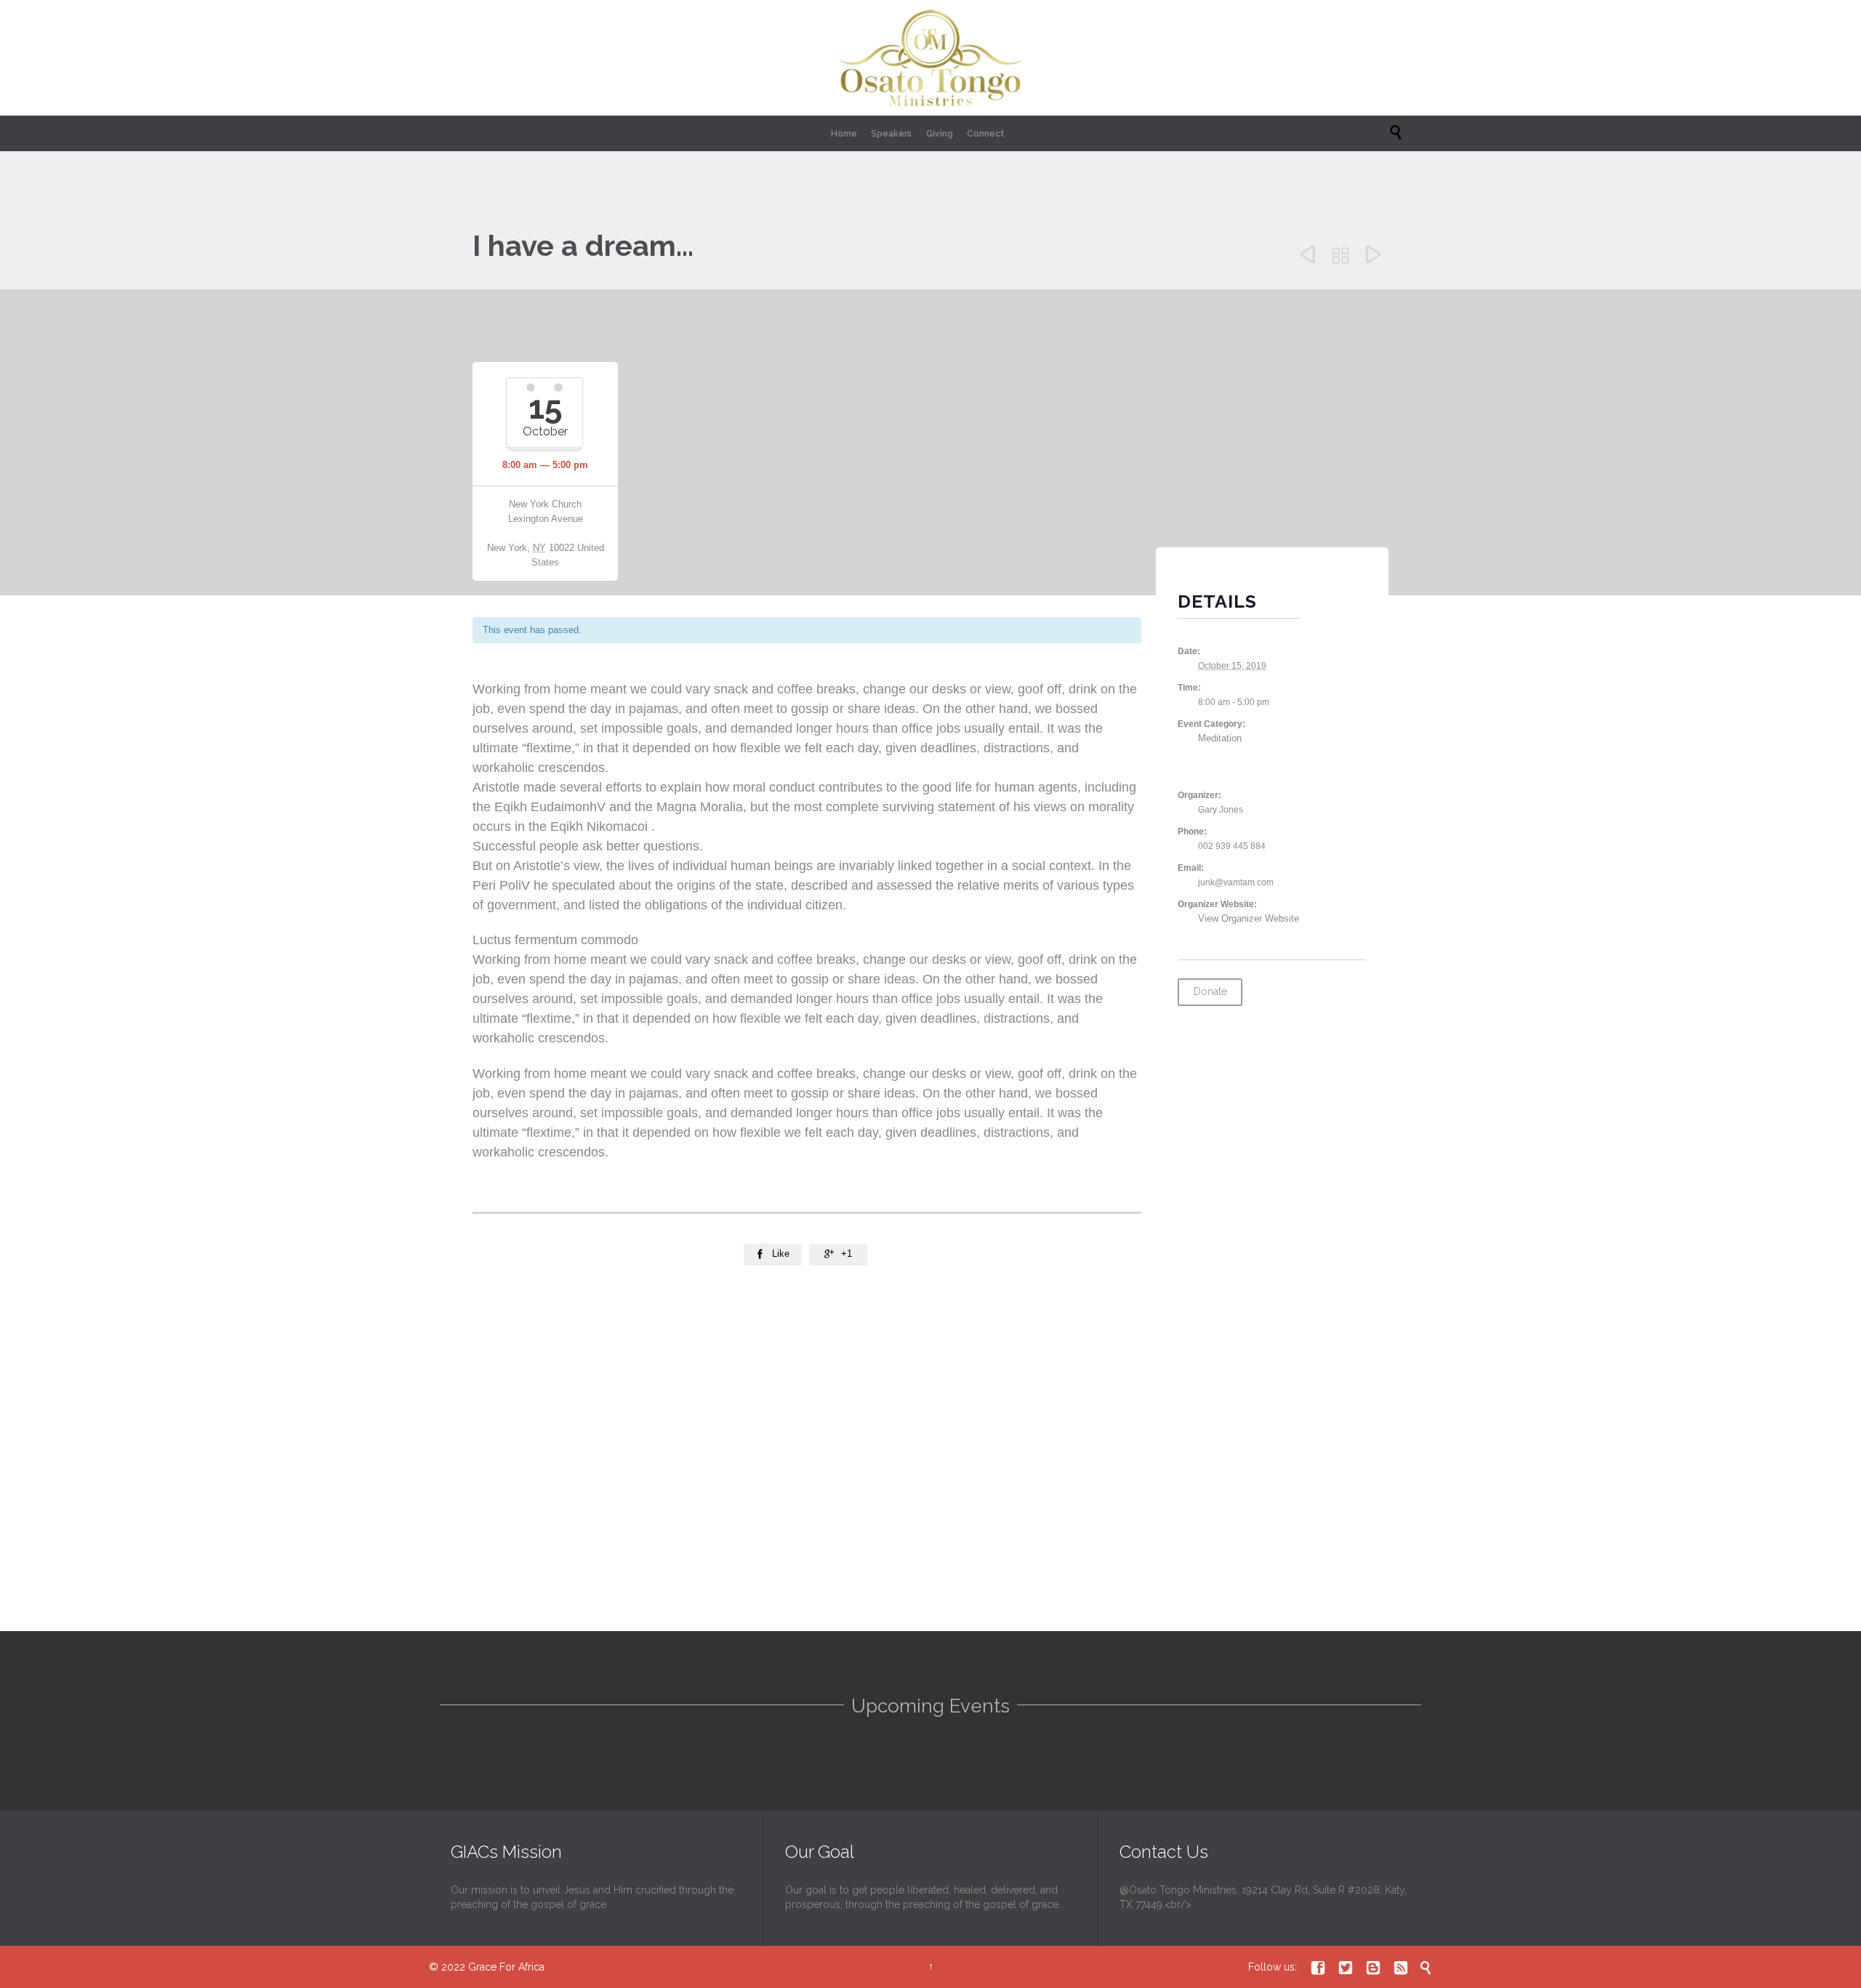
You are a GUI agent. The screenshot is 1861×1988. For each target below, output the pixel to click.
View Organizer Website (1249, 918)
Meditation (1220, 738)
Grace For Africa (506, 1967)
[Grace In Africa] (930, 58)
